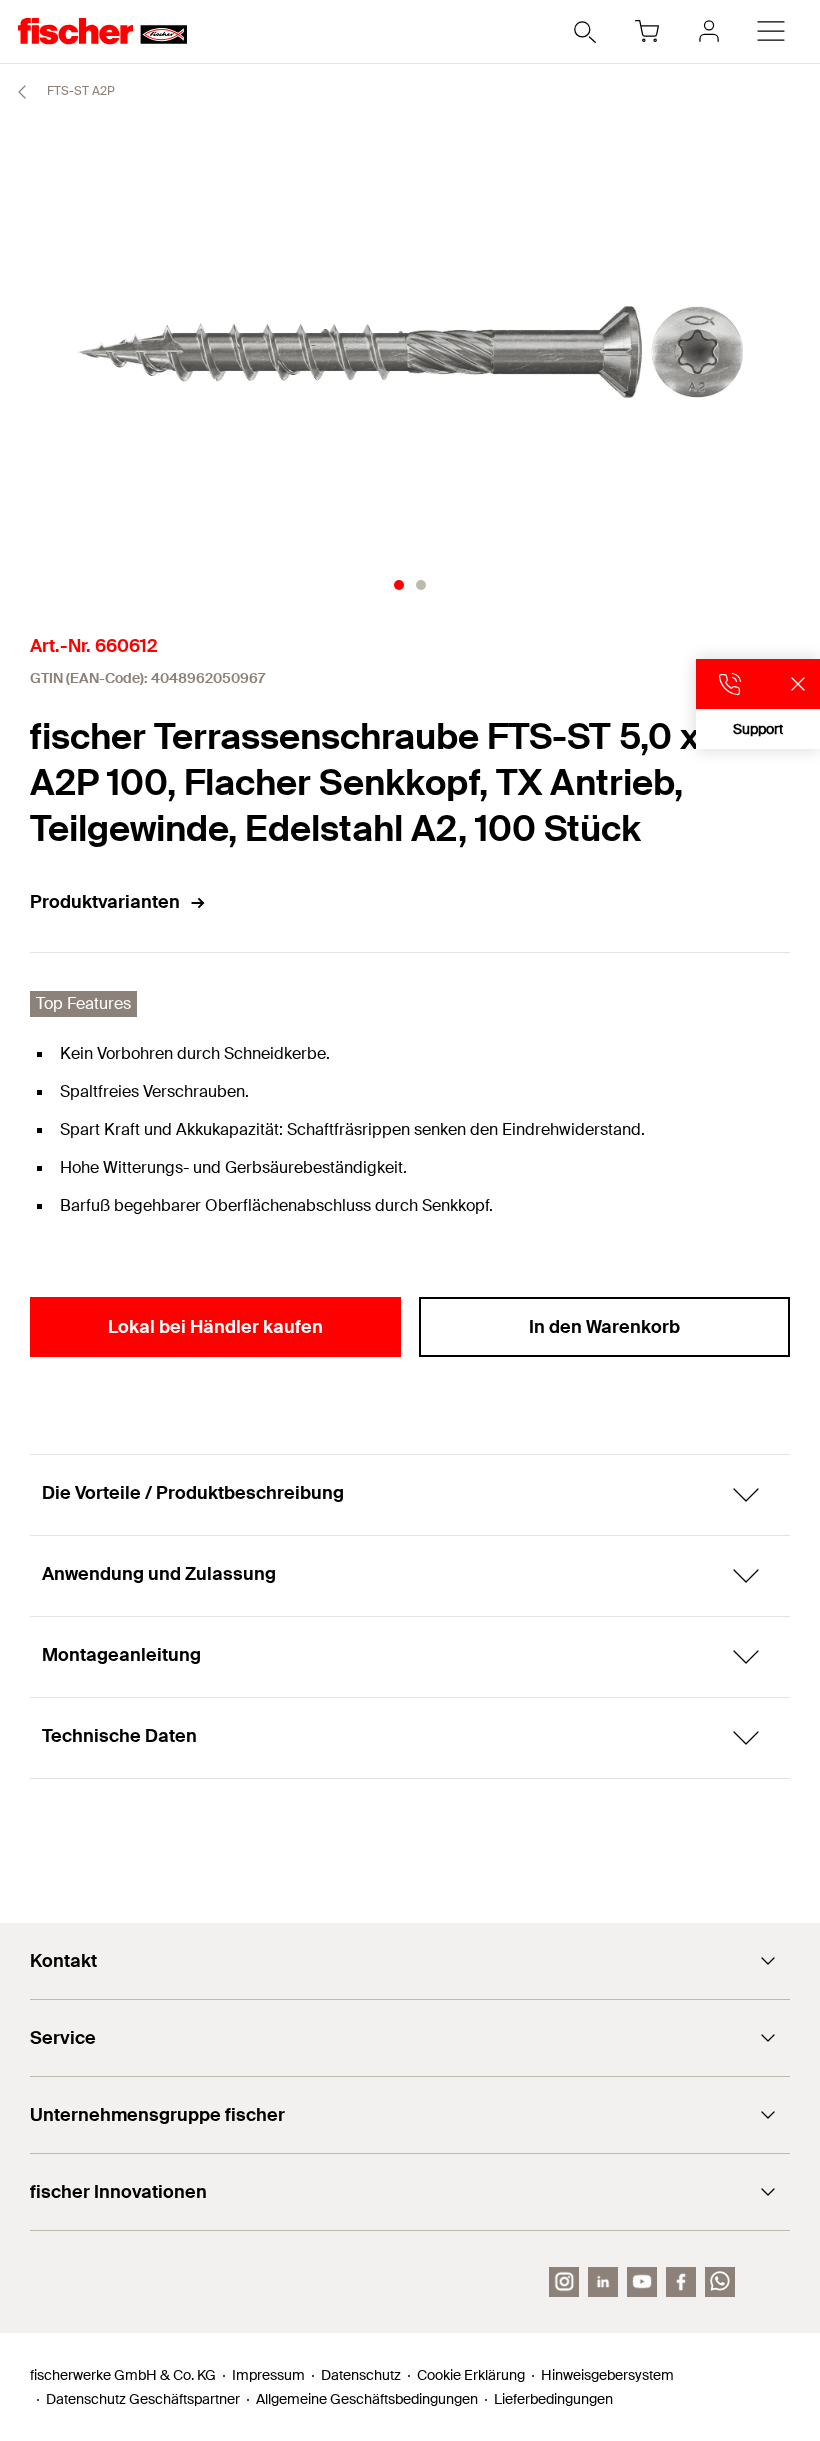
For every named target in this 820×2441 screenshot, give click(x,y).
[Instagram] (564, 2282)
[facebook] (681, 2282)
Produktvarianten (105, 902)
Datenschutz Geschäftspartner (143, 2399)
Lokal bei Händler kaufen (215, 1327)
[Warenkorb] (647, 31)
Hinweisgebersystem (607, 2375)
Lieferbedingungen (553, 2399)
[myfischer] (709, 31)
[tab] (399, 585)
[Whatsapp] (720, 2282)
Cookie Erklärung (471, 2375)
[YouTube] (642, 2282)
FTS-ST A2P (79, 91)
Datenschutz (361, 2375)
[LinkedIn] (603, 2282)
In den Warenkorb (604, 1327)
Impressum (268, 2375)
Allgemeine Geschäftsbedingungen (367, 2399)
